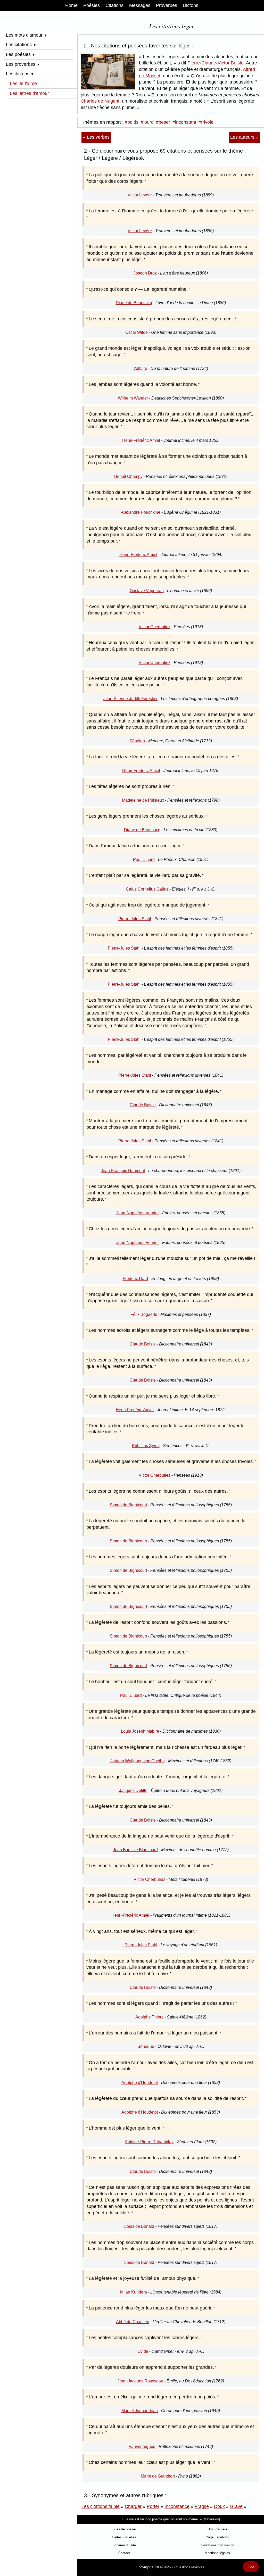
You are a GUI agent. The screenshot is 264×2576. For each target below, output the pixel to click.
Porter (153, 2506)
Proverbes (167, 5)
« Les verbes (96, 137)
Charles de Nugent (100, 101)
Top (251, 2566)
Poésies (92, 5)
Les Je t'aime (23, 84)
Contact (124, 2553)
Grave (236, 2506)
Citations (114, 5)
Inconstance (177, 2506)
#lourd (147, 122)
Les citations (21, 45)
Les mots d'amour (27, 35)
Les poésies (21, 54)
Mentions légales (217, 2553)
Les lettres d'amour (29, 93)
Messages (140, 5)
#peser (163, 122)
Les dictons (20, 74)
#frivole (206, 122)
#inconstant (184, 122)
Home (71, 5)
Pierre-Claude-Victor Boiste (216, 63)
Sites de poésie (124, 2529)
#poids (132, 122)
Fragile (202, 2506)
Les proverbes (23, 64)
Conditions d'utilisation (217, 2545)
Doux (219, 2506)
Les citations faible (101, 2506)
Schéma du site (124, 2545)
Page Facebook (217, 2537)
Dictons (191, 5)
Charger (133, 2506)
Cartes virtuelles (124, 2537)
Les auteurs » (244, 137)
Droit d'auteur (217, 2529)
